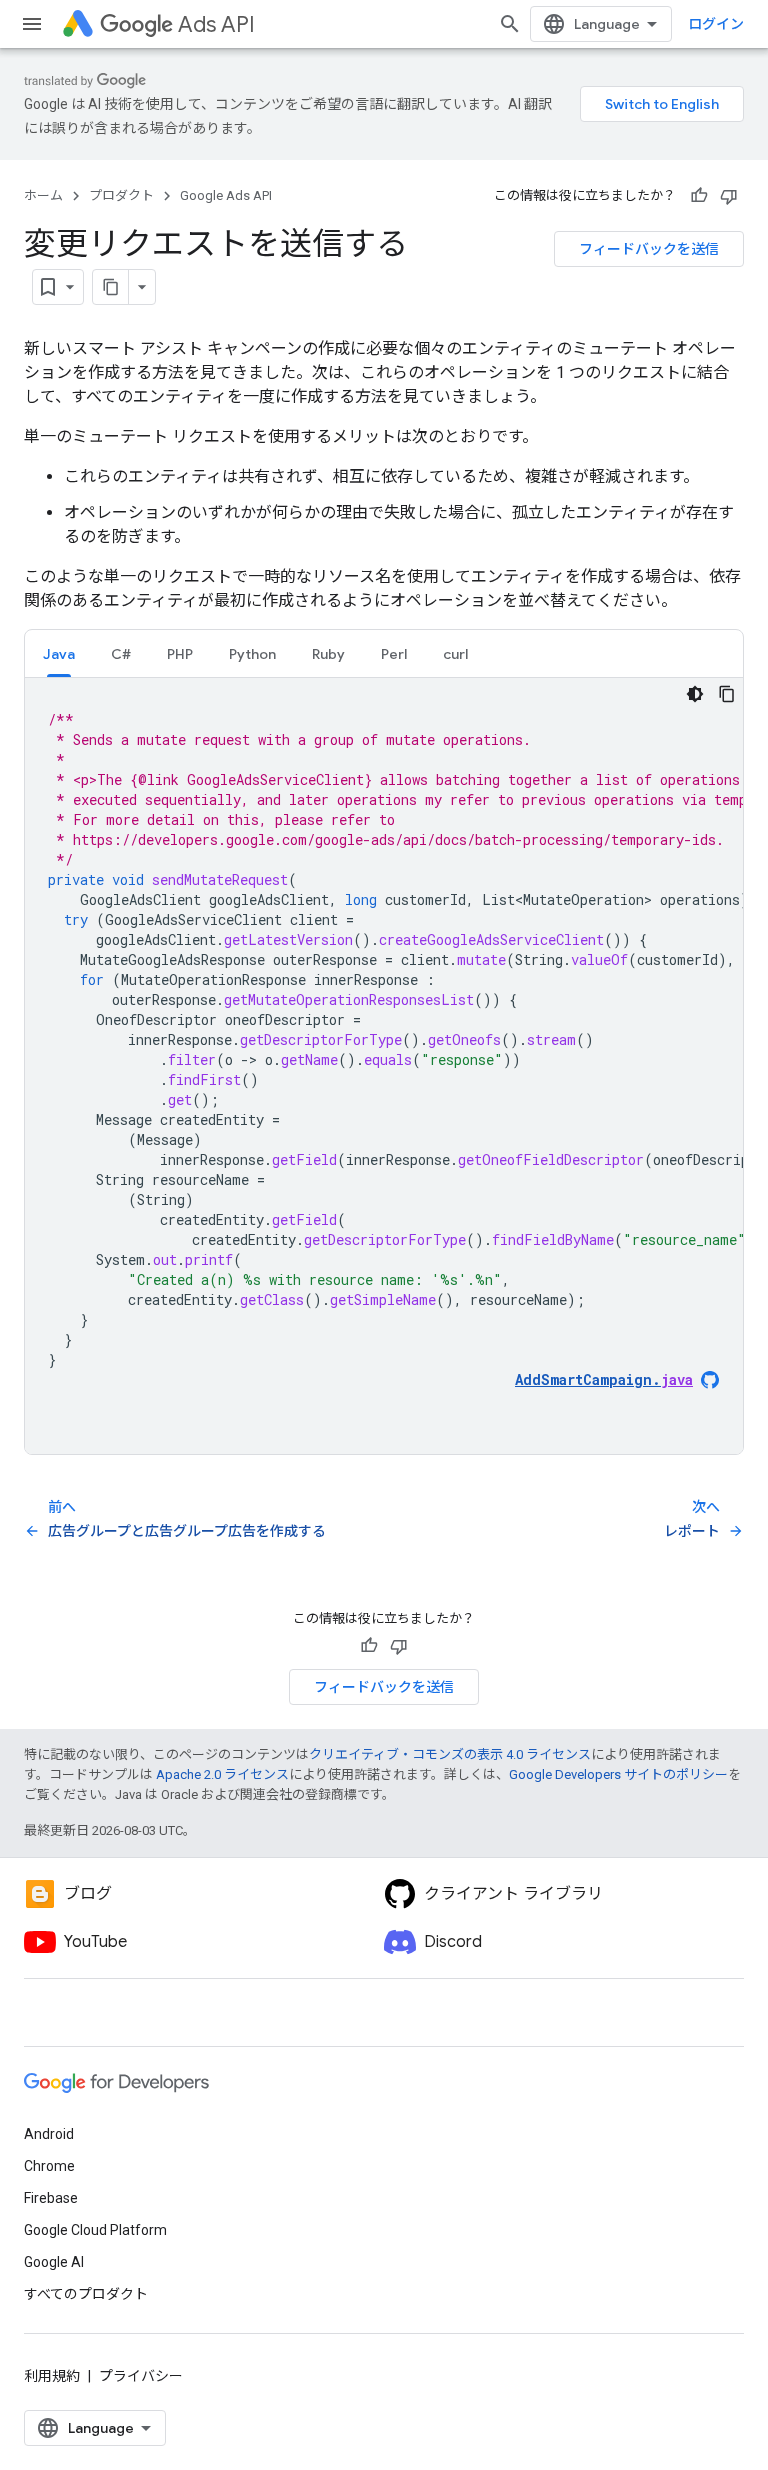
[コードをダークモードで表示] (695, 694)
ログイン (716, 24)
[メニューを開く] (32, 24)
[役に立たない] (729, 196)
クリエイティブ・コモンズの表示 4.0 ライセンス (450, 1754)
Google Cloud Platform (95, 2230)
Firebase (51, 2198)
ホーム (43, 195)
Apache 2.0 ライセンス (222, 1774)
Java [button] (59, 654)
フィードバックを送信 (649, 249)
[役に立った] (699, 196)
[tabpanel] (384, 1066)
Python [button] (252, 654)
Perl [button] (394, 654)
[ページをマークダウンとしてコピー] (111, 287)
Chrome (49, 2166)
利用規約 (52, 2376)
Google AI (54, 2262)
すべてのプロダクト (86, 2294)
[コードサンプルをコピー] (727, 694)
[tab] (59, 653)
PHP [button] (180, 654)
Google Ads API (226, 195)
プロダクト (121, 195)
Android (49, 2134)
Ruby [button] (328, 654)
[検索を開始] (510, 24)
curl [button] (455, 654)
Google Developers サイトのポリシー (618, 1774)
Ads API (216, 24)
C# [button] (121, 654)
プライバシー (141, 2376)
